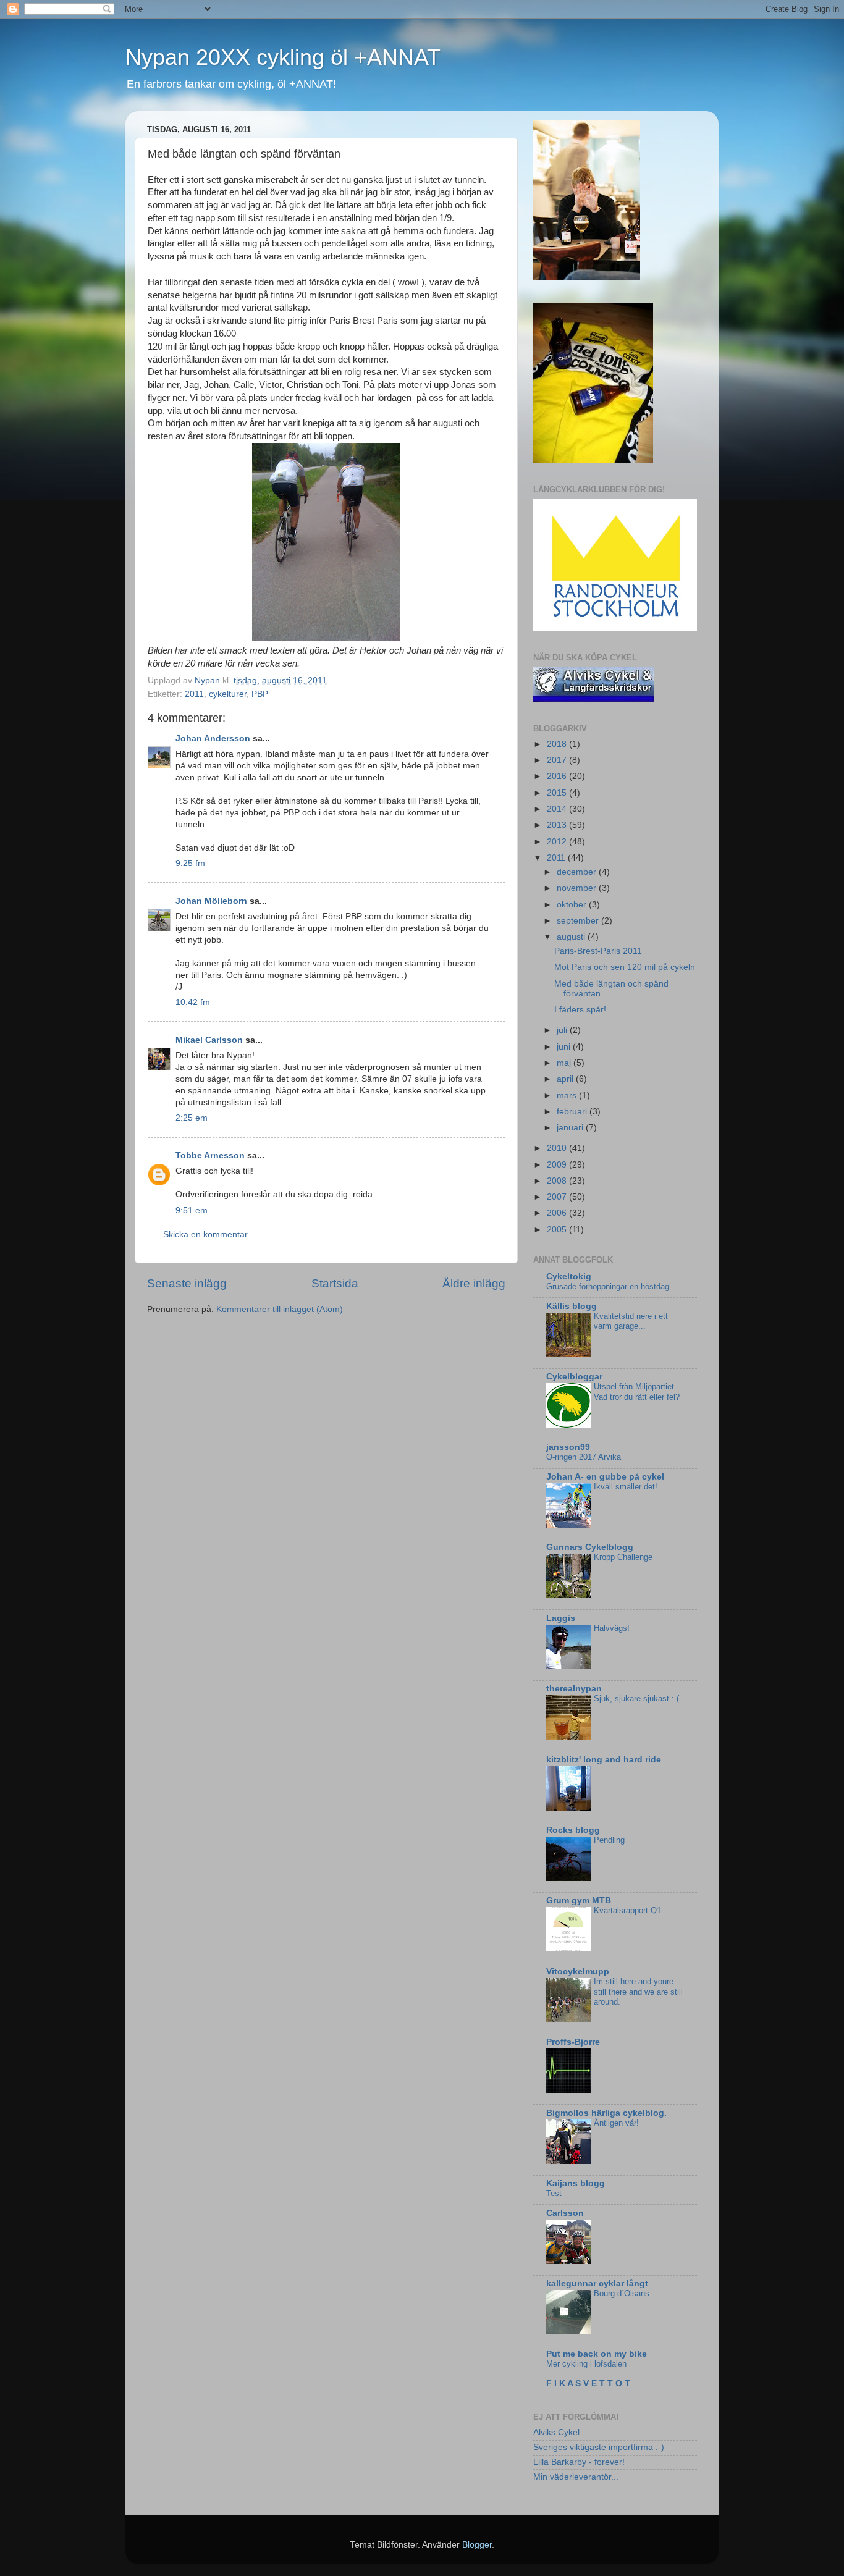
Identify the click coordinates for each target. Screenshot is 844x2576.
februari (573, 1112)
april (566, 1079)
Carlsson (565, 2213)
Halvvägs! (612, 1628)
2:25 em (192, 1118)
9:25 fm (190, 863)
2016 (558, 776)
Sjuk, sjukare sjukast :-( (636, 1698)
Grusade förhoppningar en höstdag (608, 1286)
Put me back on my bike (597, 2354)
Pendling (609, 1840)
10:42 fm (193, 1002)
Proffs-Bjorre (573, 2042)
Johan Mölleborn (211, 901)
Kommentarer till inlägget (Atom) (280, 1309)
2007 (558, 1197)
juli (563, 1030)
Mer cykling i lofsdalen (586, 2364)
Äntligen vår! (616, 2123)
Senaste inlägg (187, 1283)
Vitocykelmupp (578, 1972)
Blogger (477, 2545)
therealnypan (574, 1689)
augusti (572, 937)
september (579, 921)
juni (565, 1047)
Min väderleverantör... (576, 2477)
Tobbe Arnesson (210, 1155)
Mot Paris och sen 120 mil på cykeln (625, 967)
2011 (194, 694)
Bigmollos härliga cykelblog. (606, 2113)
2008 (558, 1181)
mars (568, 1096)
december (578, 872)
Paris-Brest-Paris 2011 (598, 951)
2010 (558, 1148)
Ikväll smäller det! (626, 1487)
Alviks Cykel (556, 2432)
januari (571, 1128)
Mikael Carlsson (209, 1040)
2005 (558, 1230)
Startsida (335, 1283)
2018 (558, 744)
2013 (558, 825)
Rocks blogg (573, 1830)
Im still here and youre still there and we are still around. (638, 1992)
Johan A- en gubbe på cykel (605, 1477)
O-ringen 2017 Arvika (584, 1457)
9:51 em (192, 1210)
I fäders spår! (580, 1010)
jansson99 (568, 1447)
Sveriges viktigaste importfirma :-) (599, 2447)
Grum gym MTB (579, 1900)
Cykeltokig (569, 1277)
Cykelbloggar (574, 1377)
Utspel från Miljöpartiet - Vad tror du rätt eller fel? (637, 1392)
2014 (558, 809)
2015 (558, 793)
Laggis (561, 1618)
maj (565, 1063)
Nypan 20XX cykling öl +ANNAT (283, 57)
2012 (558, 842)
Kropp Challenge (623, 1557)
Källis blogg (572, 1306)
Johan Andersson (213, 739)
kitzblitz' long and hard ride (604, 1760)
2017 (558, 760)
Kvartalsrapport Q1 (627, 1910)
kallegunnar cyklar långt (597, 2283)
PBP (260, 694)
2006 (558, 1213)
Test (554, 2193)
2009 (558, 1165)
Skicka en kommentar (205, 1235)
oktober (573, 905)
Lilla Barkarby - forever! (579, 2462)
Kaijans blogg (576, 2183)
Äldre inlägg (474, 1283)
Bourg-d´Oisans (622, 2293)
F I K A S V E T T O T (588, 2384)
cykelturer (228, 694)
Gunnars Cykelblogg (590, 1547)
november (578, 888)
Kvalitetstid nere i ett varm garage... (631, 1321)
